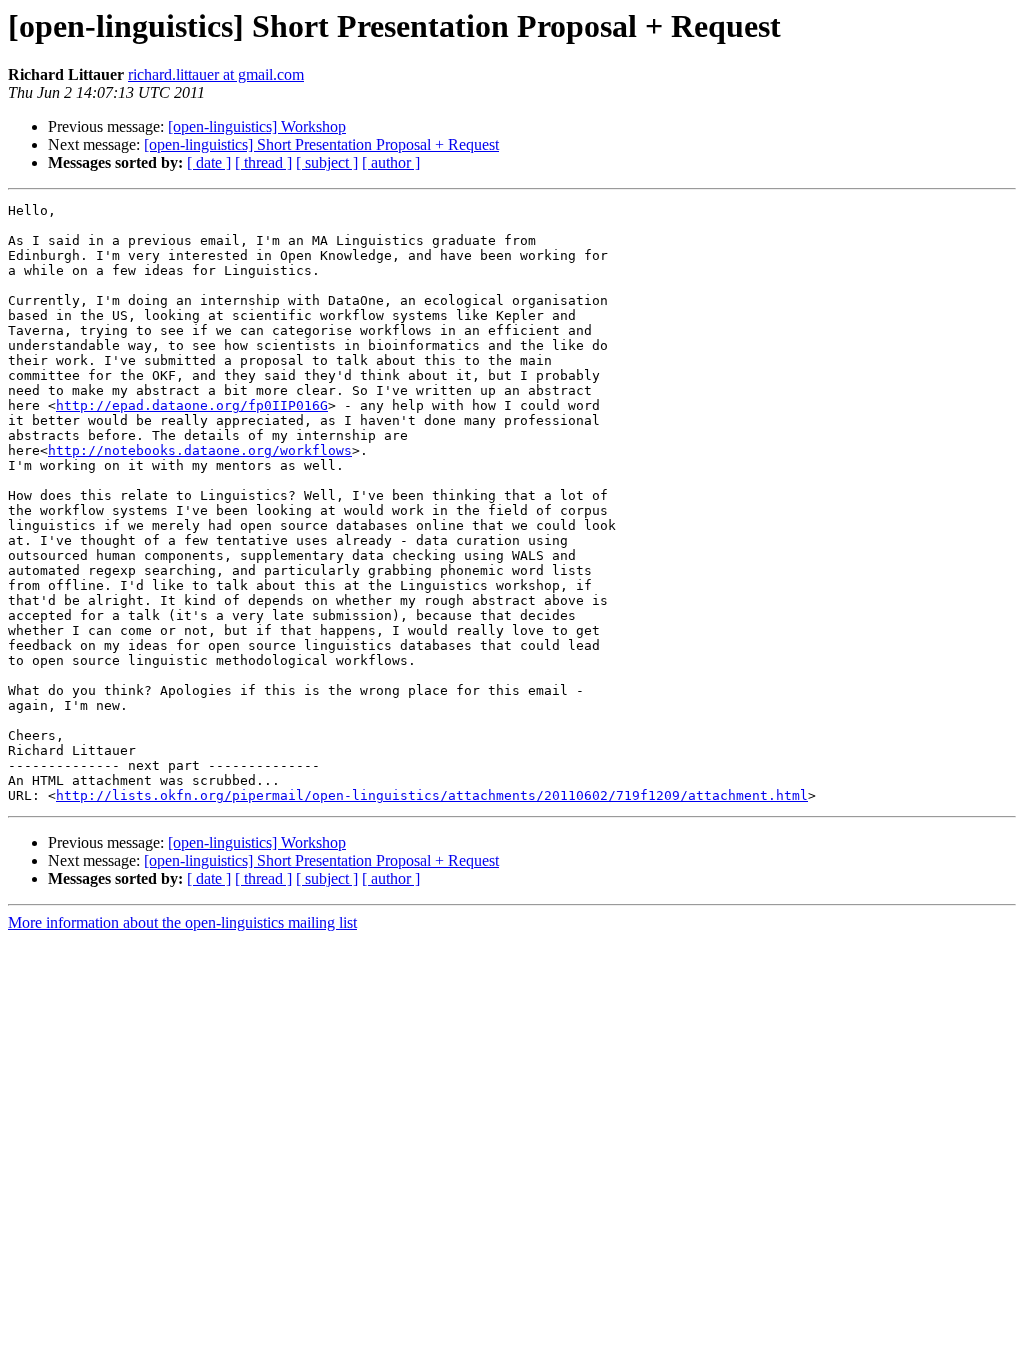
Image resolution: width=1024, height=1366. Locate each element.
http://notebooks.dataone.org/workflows (200, 450)
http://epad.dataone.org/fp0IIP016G (192, 405)
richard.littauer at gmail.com (216, 74)
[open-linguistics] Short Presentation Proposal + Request (321, 144)
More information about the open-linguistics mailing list (182, 922)
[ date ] (209, 162)
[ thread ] (263, 162)
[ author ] (391, 162)
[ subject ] (327, 162)
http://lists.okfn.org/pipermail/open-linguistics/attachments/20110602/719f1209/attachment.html (432, 795)
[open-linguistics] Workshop (257, 126)
